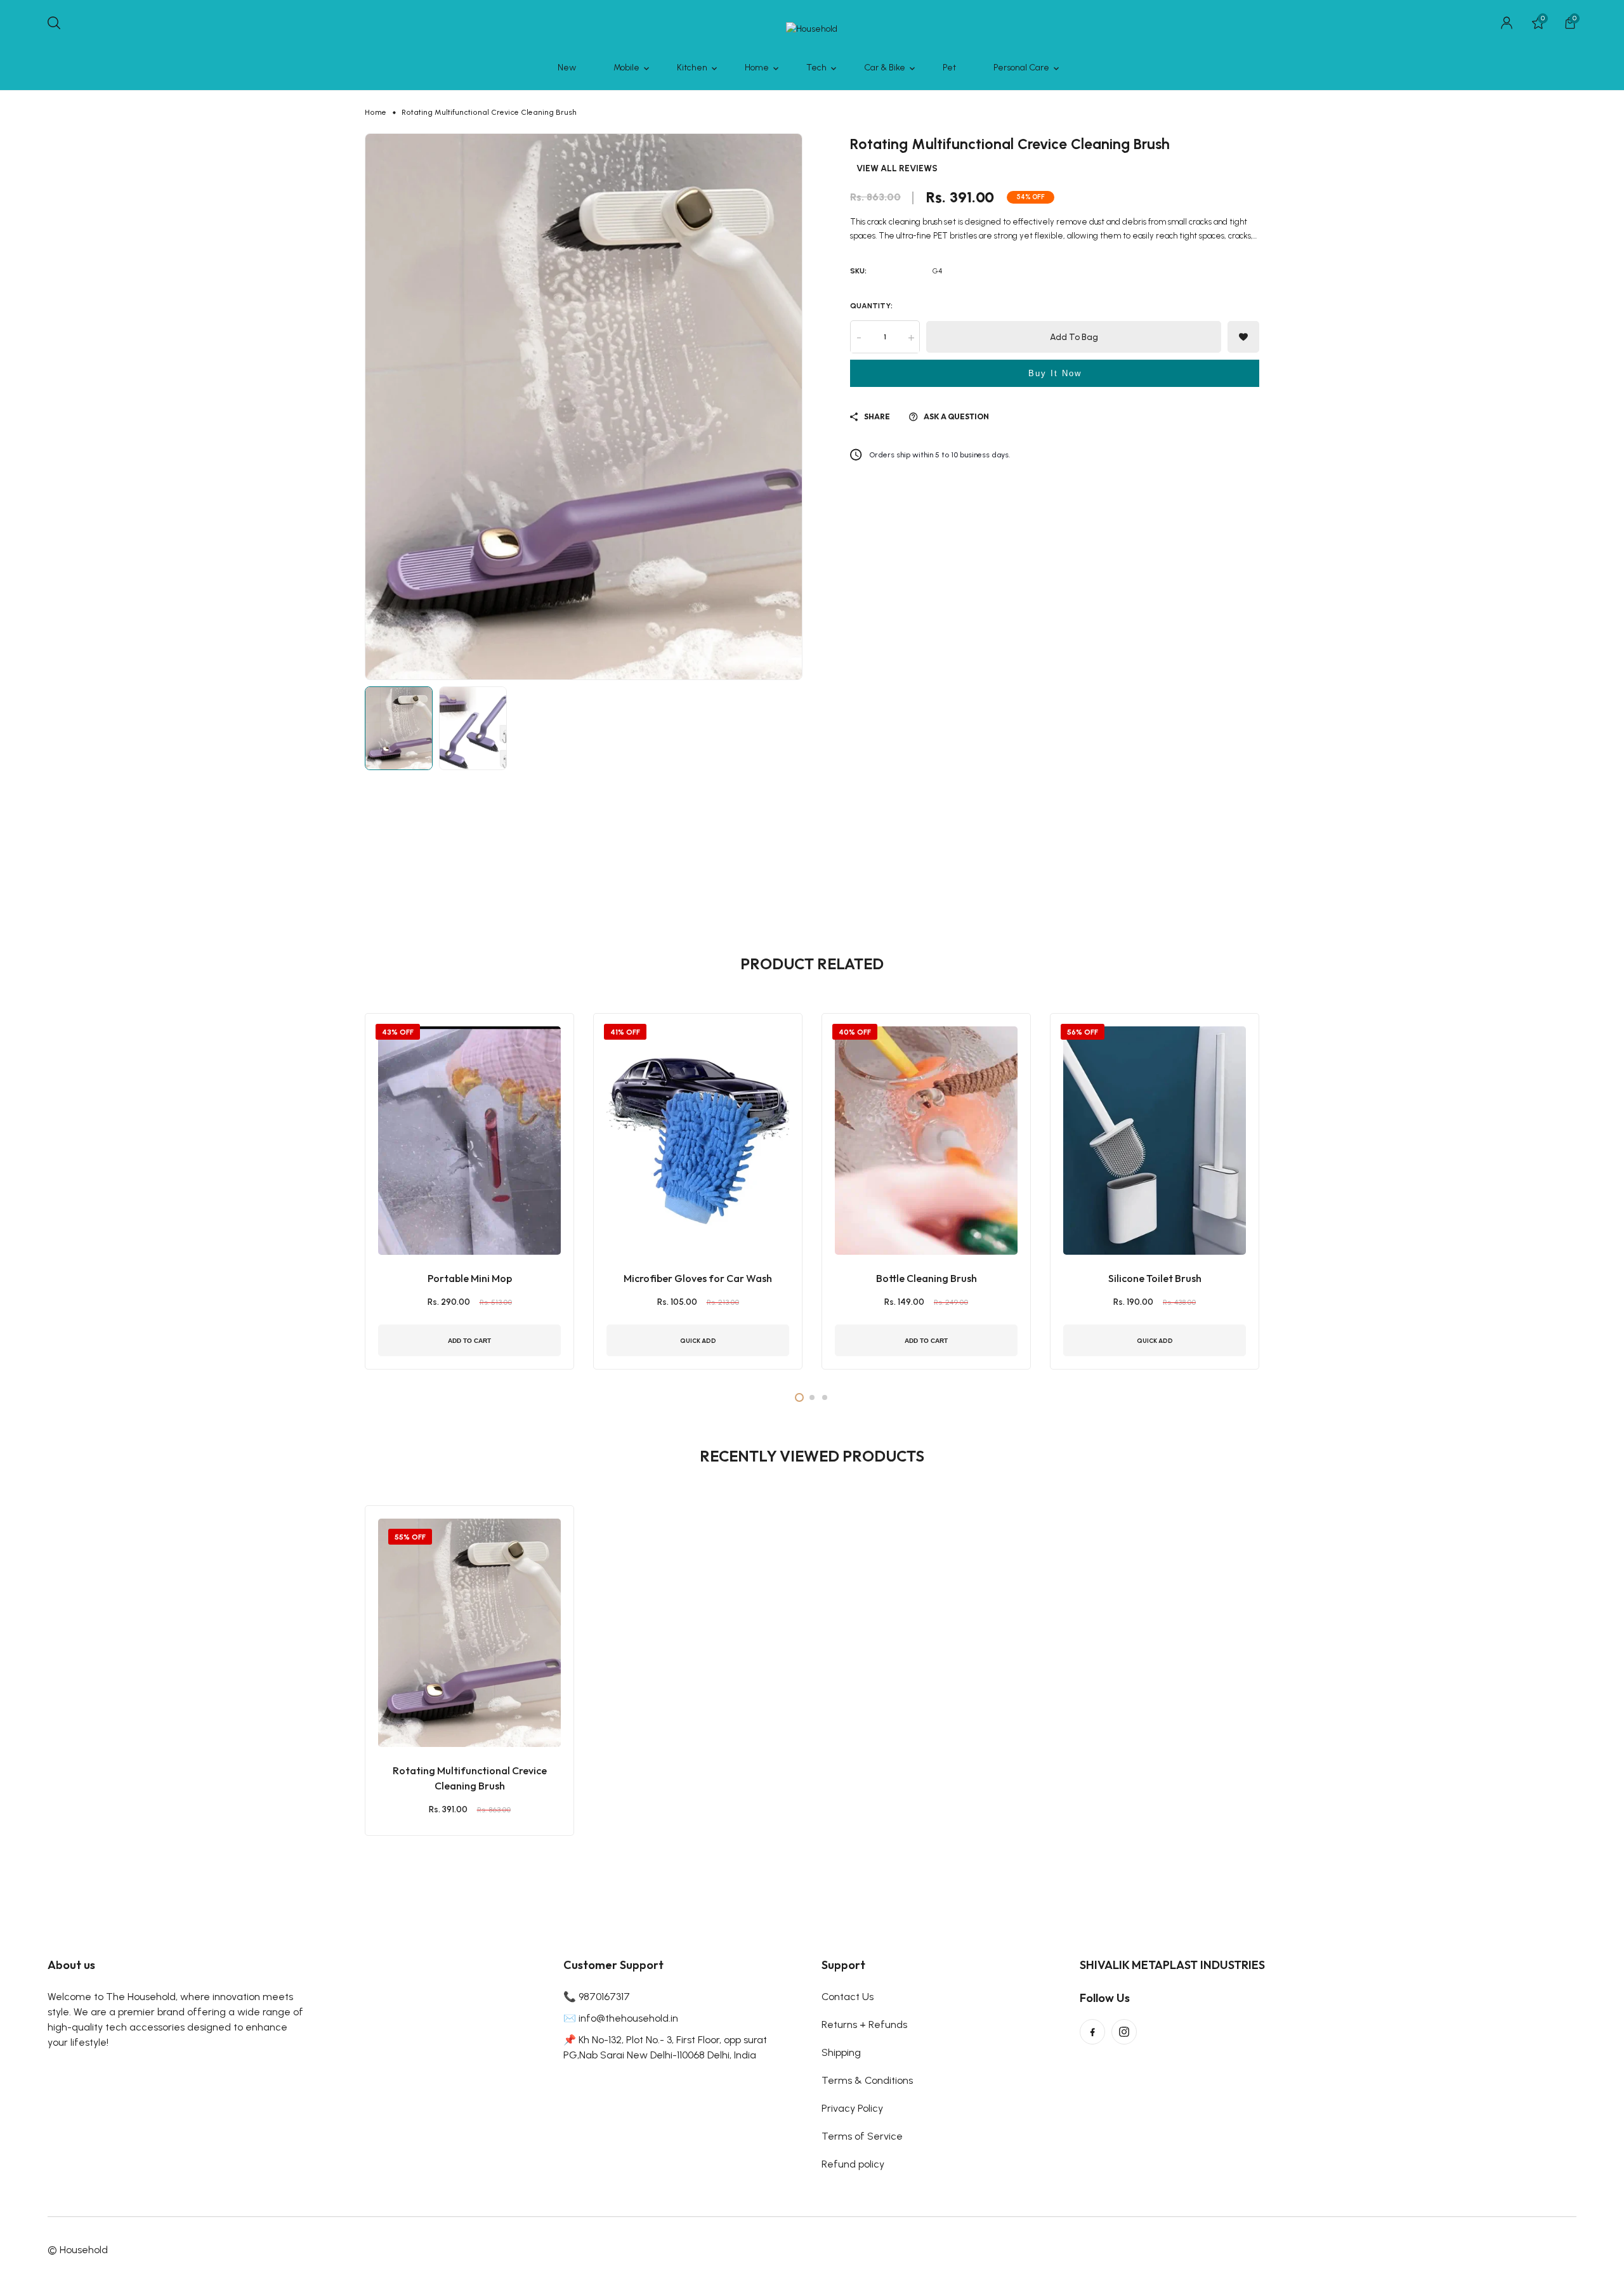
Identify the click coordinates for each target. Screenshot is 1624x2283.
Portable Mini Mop (470, 1278)
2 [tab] (812, 1397)
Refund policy (853, 2164)
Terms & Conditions (867, 2080)
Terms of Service (862, 2136)
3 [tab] (825, 1397)
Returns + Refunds (864, 2025)
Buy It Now (1055, 374)
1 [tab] (799, 1397)
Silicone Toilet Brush (1155, 1278)
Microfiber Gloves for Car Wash (698, 1278)
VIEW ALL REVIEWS (897, 169)
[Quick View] (485, 1699)
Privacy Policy (852, 2108)
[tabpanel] (469, 1191)
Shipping (841, 2052)
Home (376, 112)
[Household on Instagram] (1124, 2032)
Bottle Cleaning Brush (927, 1278)
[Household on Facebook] (1092, 2032)
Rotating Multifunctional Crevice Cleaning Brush (470, 1778)
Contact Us (848, 1997)
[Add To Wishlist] (454, 1699)
